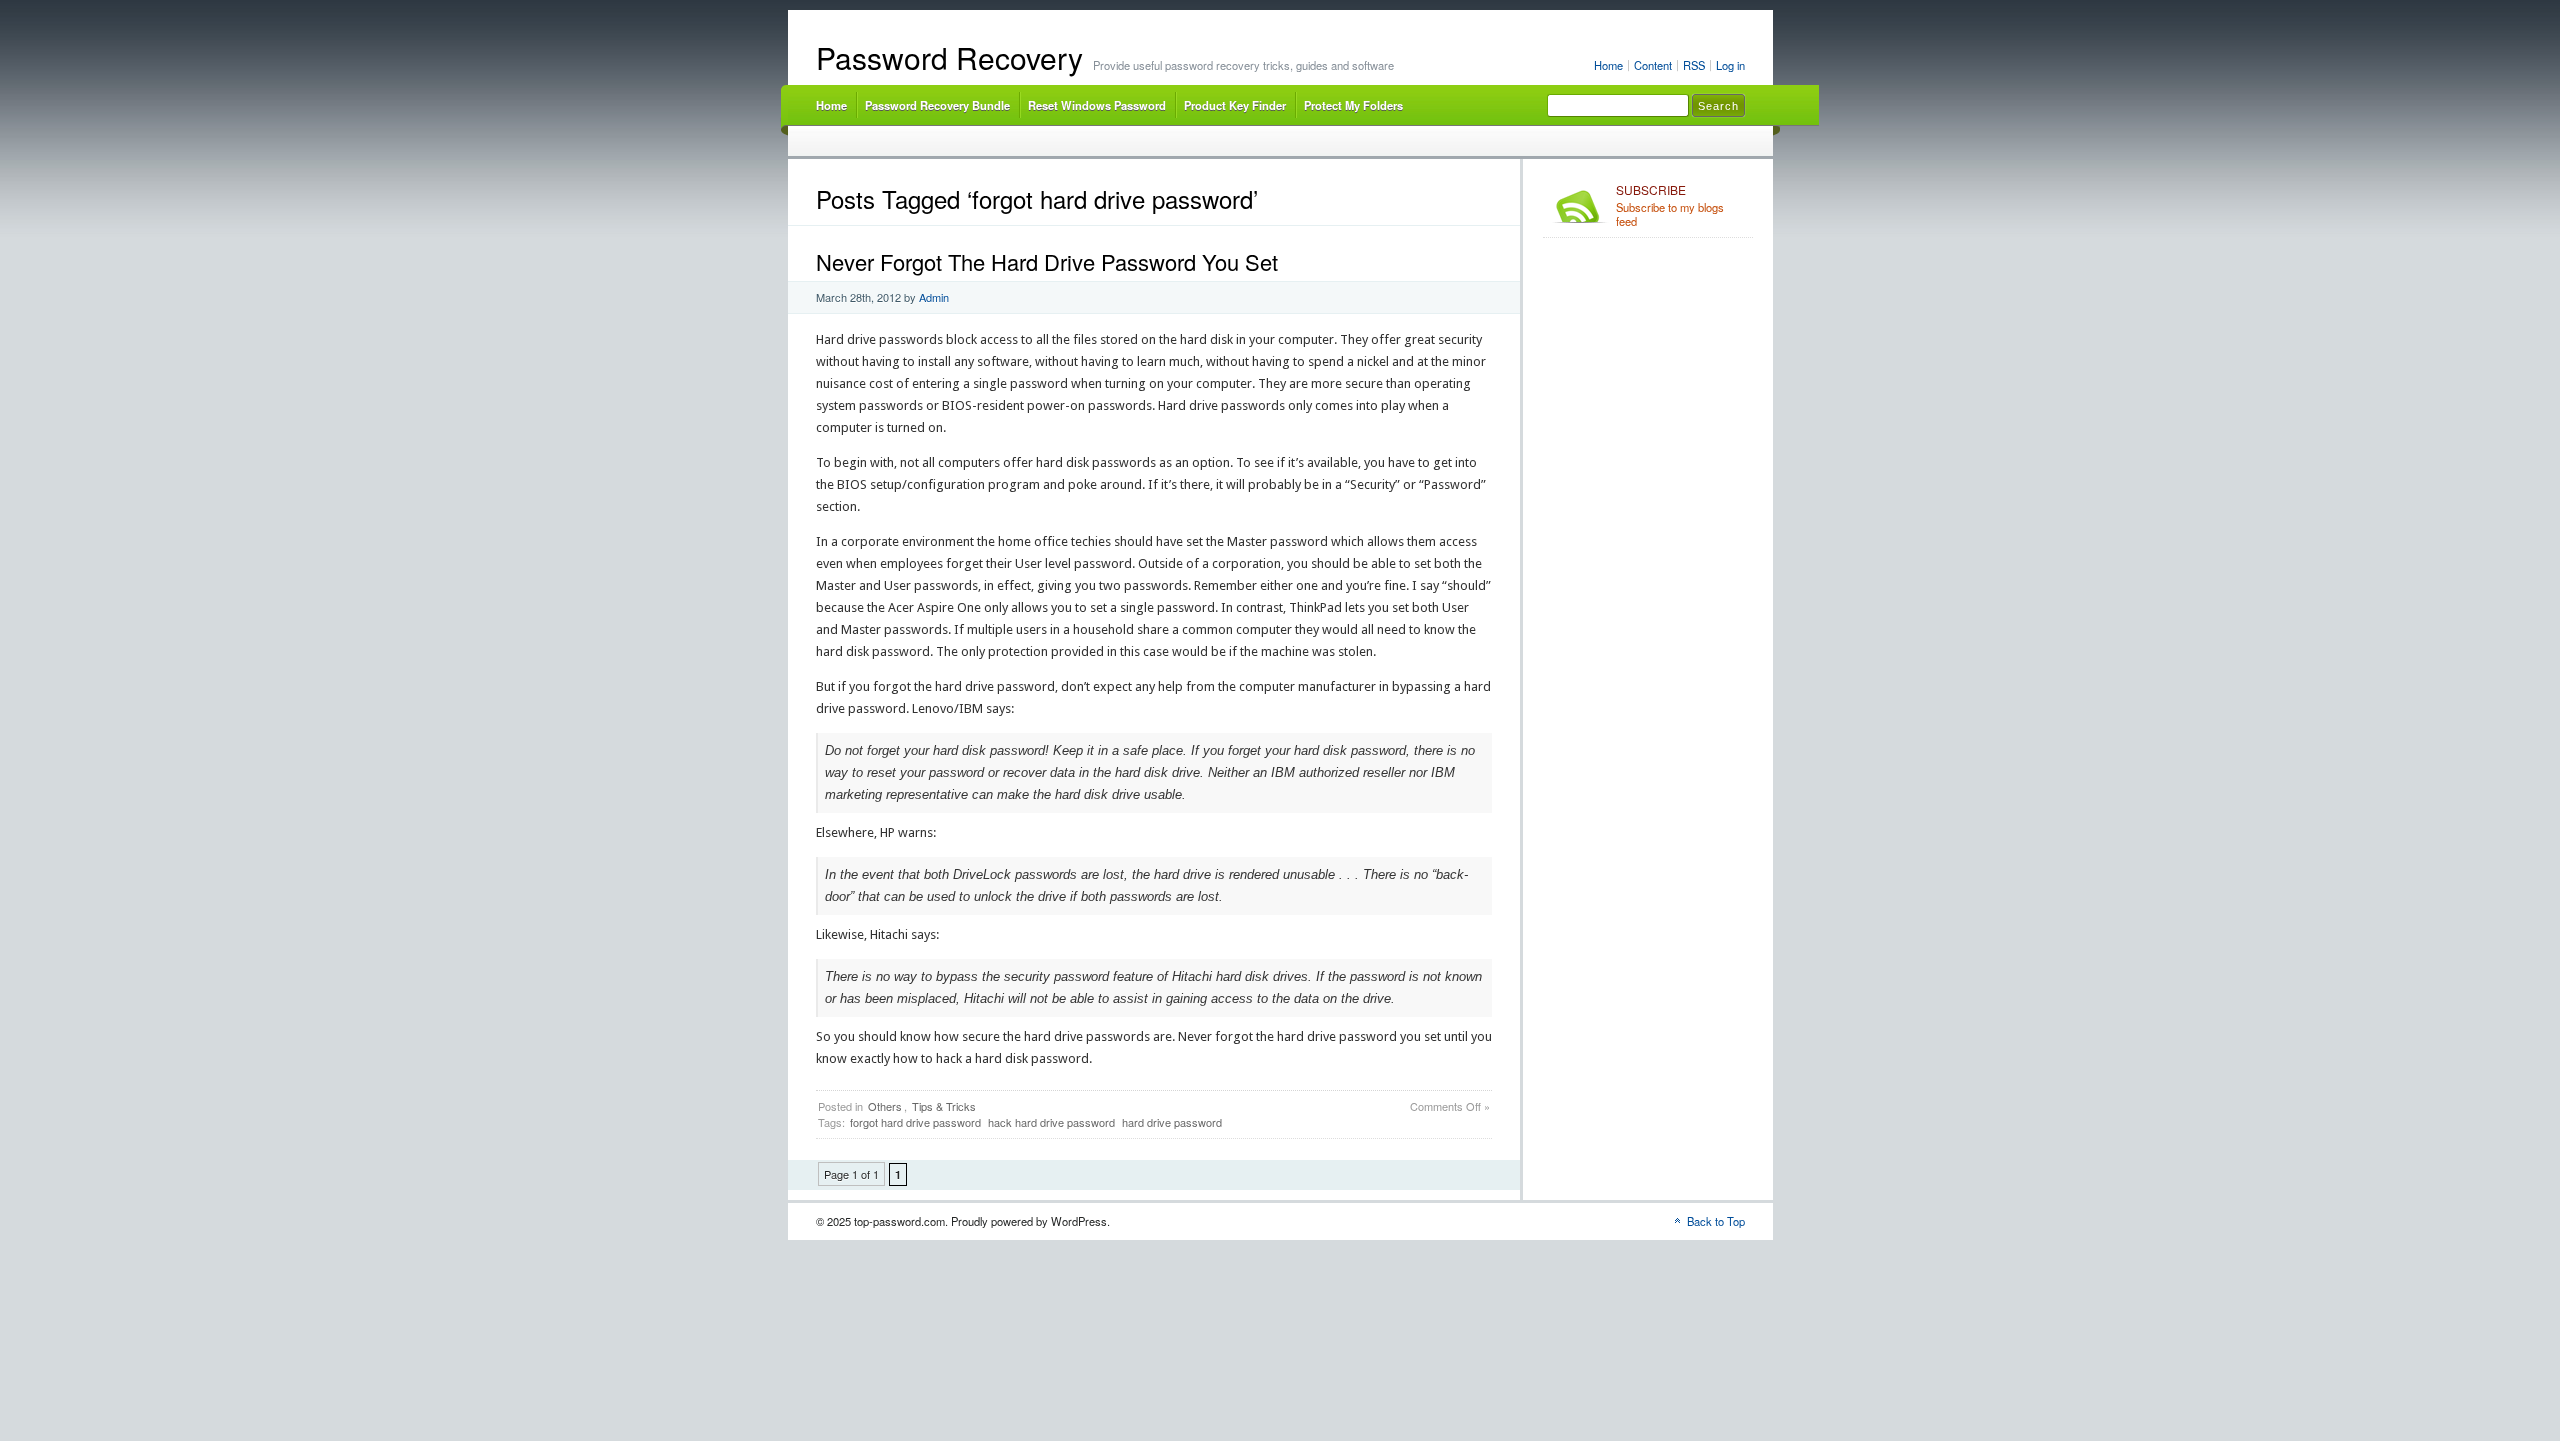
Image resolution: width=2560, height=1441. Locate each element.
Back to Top (1716, 1221)
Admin (934, 297)
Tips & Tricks (944, 1106)
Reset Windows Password (1097, 105)
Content (1653, 65)
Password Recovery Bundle (937, 105)
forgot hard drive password (915, 1122)
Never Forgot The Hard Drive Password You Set (1047, 261)
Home (1608, 65)
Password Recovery (949, 57)
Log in (1730, 65)
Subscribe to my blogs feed (1670, 206)
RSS (1694, 65)
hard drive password (1172, 1122)
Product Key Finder (1235, 105)
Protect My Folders (1353, 105)
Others (885, 1106)
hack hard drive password (1051, 1122)
